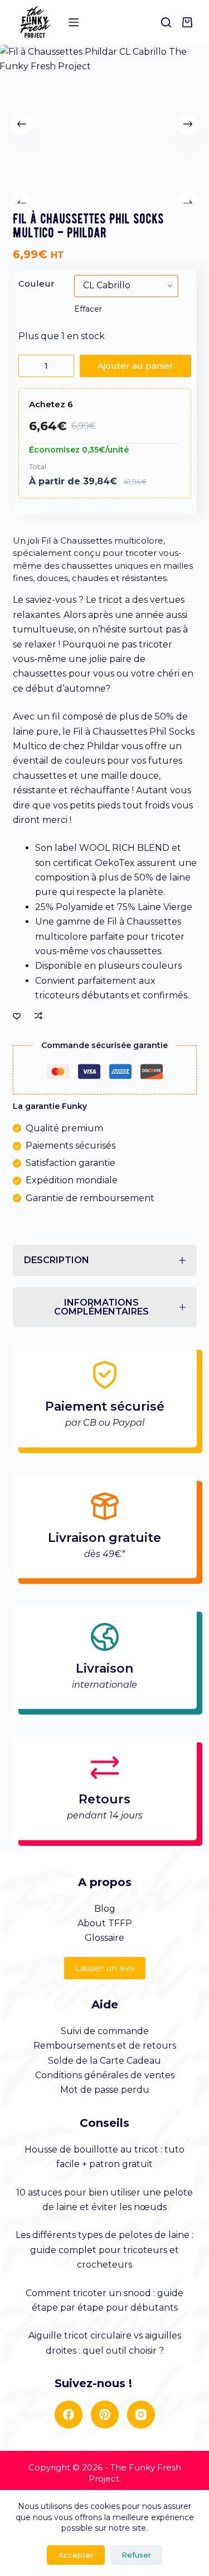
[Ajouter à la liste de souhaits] (17, 1016)
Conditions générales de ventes (105, 2075)
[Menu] (74, 22)
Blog (105, 1909)
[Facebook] (69, 2415)
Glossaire (104, 1938)
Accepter (76, 2555)
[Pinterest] (105, 2415)
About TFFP (105, 1923)
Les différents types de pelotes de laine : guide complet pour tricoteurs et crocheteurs (104, 2250)
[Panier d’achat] (189, 22)
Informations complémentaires (101, 1307)
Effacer (88, 309)
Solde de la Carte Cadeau (104, 2061)
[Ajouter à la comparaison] (38, 1016)
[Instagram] (141, 2415)
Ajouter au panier (135, 366)
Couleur (37, 284)
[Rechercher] (166, 22)
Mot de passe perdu (105, 2090)
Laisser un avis (105, 1968)
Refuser (136, 2555)
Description (57, 1260)
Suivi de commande (105, 2031)
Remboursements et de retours (105, 2046)
